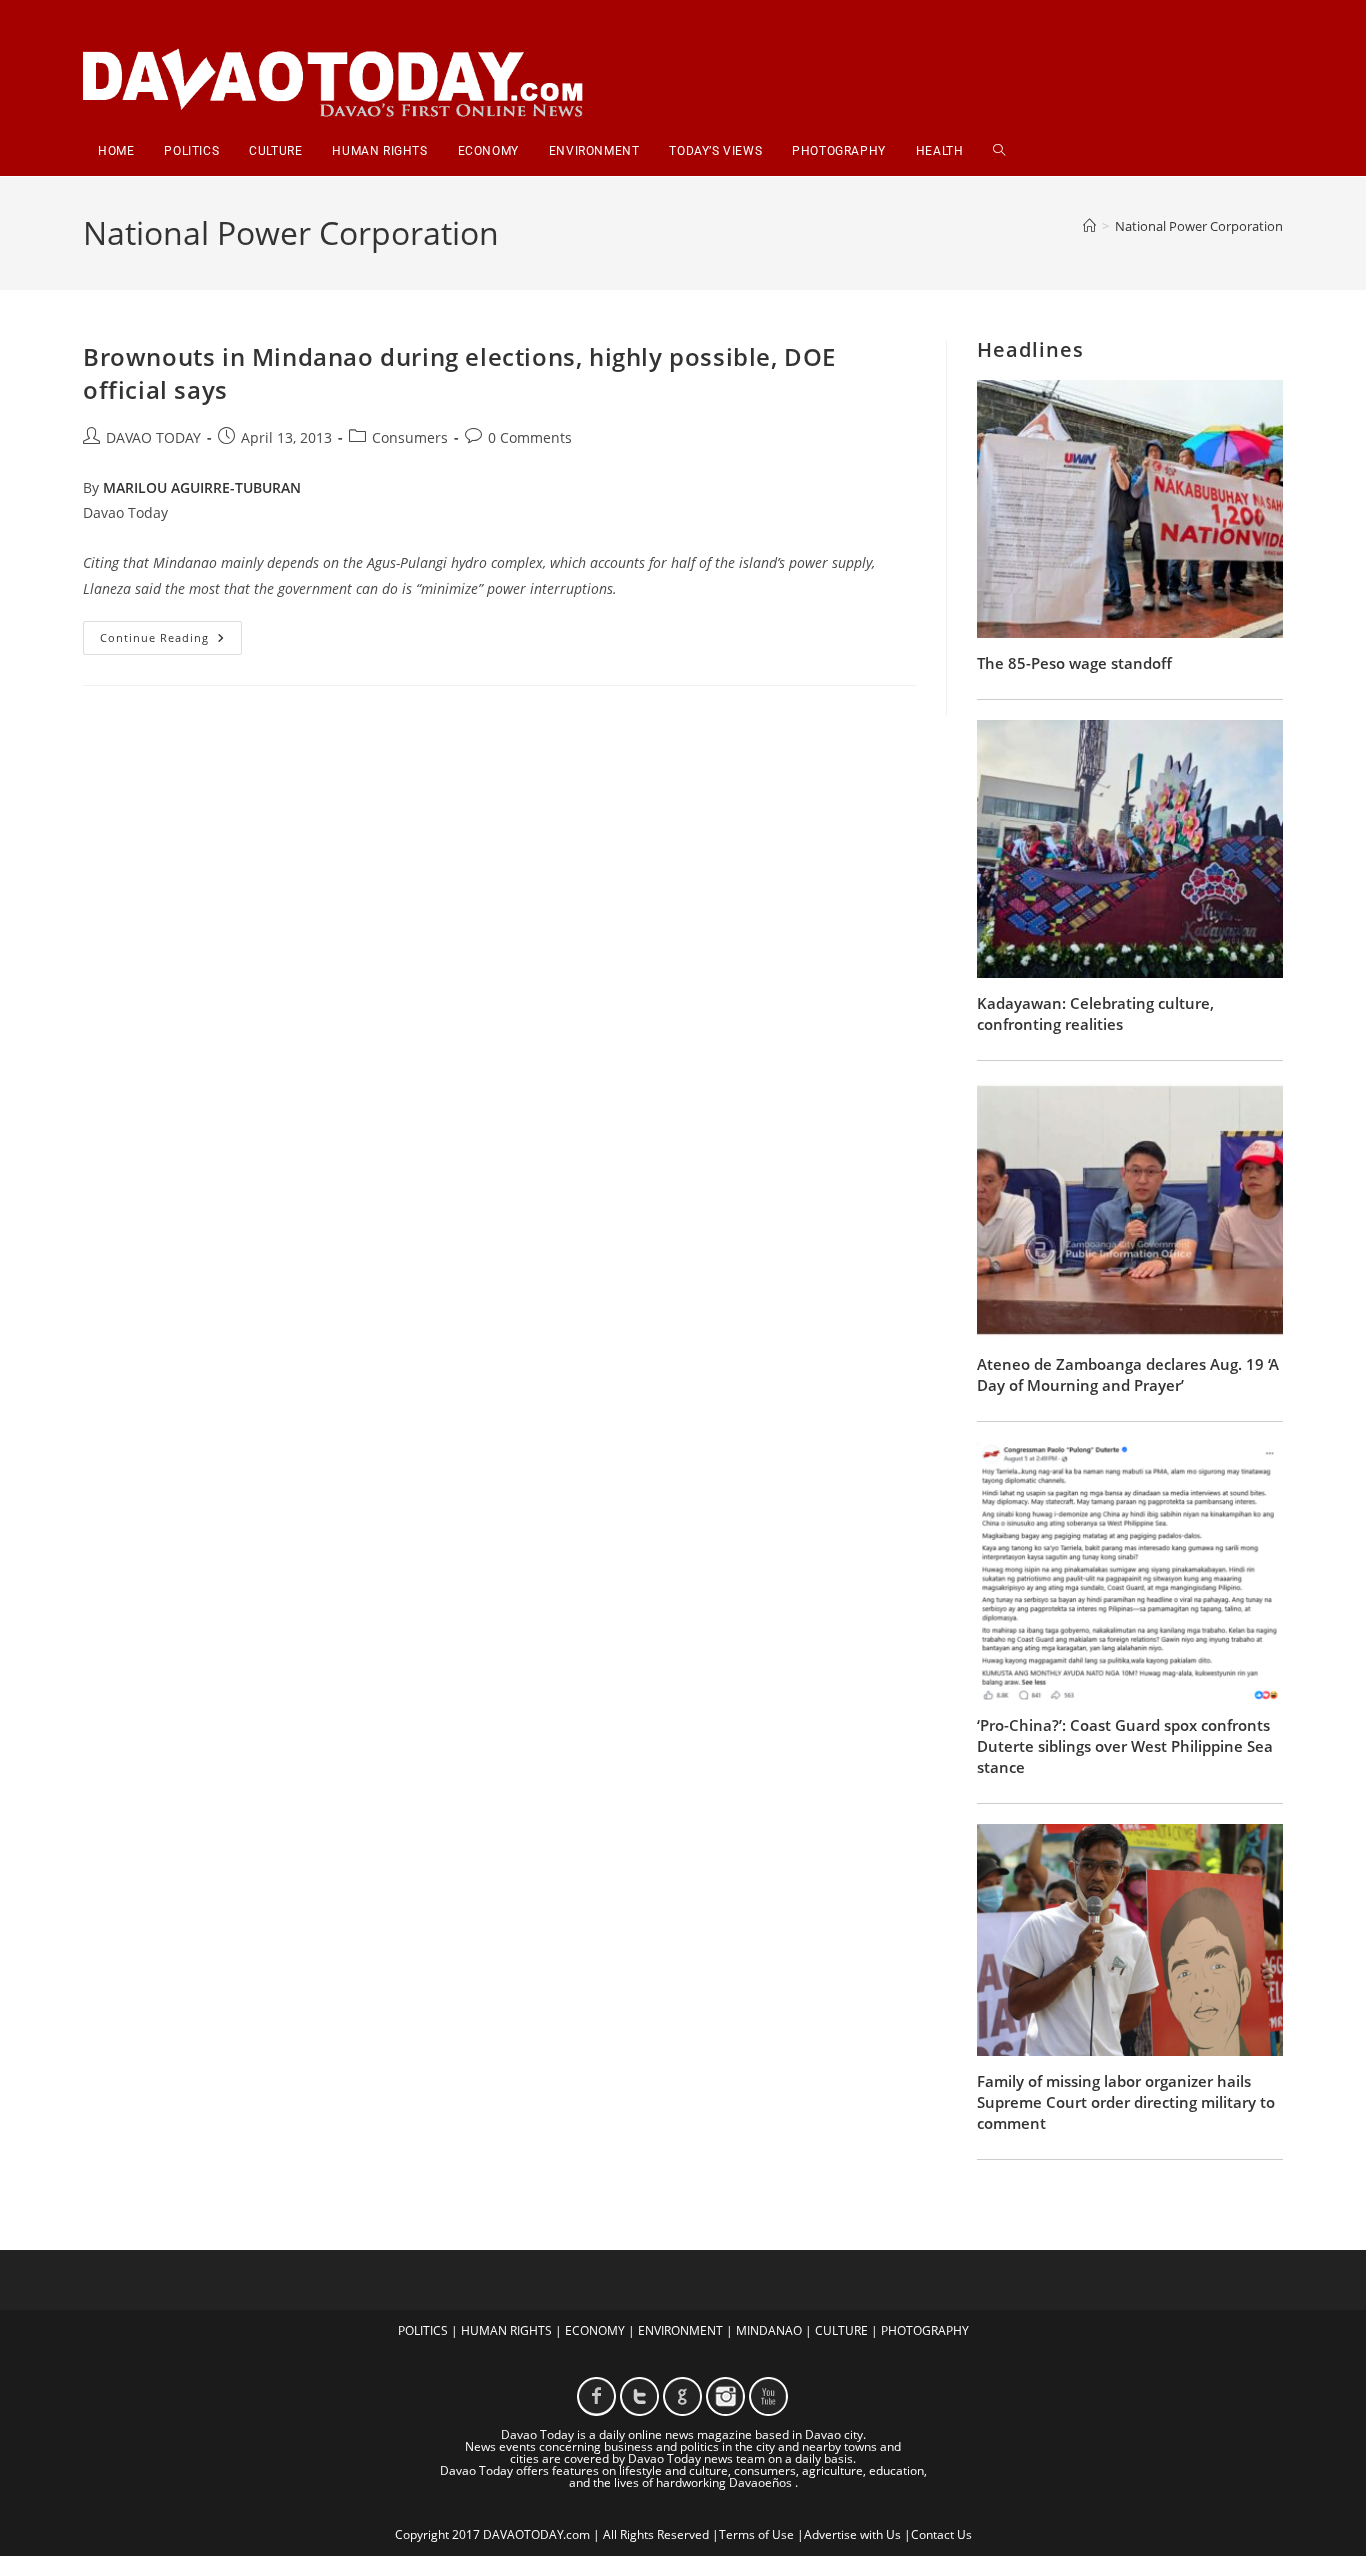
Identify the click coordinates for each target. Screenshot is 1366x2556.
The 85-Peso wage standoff (1074, 663)
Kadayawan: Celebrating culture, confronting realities (1095, 1013)
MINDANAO (769, 2330)
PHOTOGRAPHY (925, 2330)
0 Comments (530, 437)
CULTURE (841, 2330)
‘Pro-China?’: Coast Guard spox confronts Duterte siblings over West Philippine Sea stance (1125, 1746)
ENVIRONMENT (680, 2330)
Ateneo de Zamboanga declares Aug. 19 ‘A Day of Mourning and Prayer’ (1128, 1374)
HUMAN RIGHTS (506, 2330)
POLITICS (423, 2330)
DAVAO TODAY (153, 437)
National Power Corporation (1199, 226)
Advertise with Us (852, 2534)
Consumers (410, 437)
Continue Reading (171, 641)
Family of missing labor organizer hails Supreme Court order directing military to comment (1126, 2102)
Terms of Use (756, 2534)
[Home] (1089, 226)
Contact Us (941, 2534)
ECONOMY (595, 2330)
